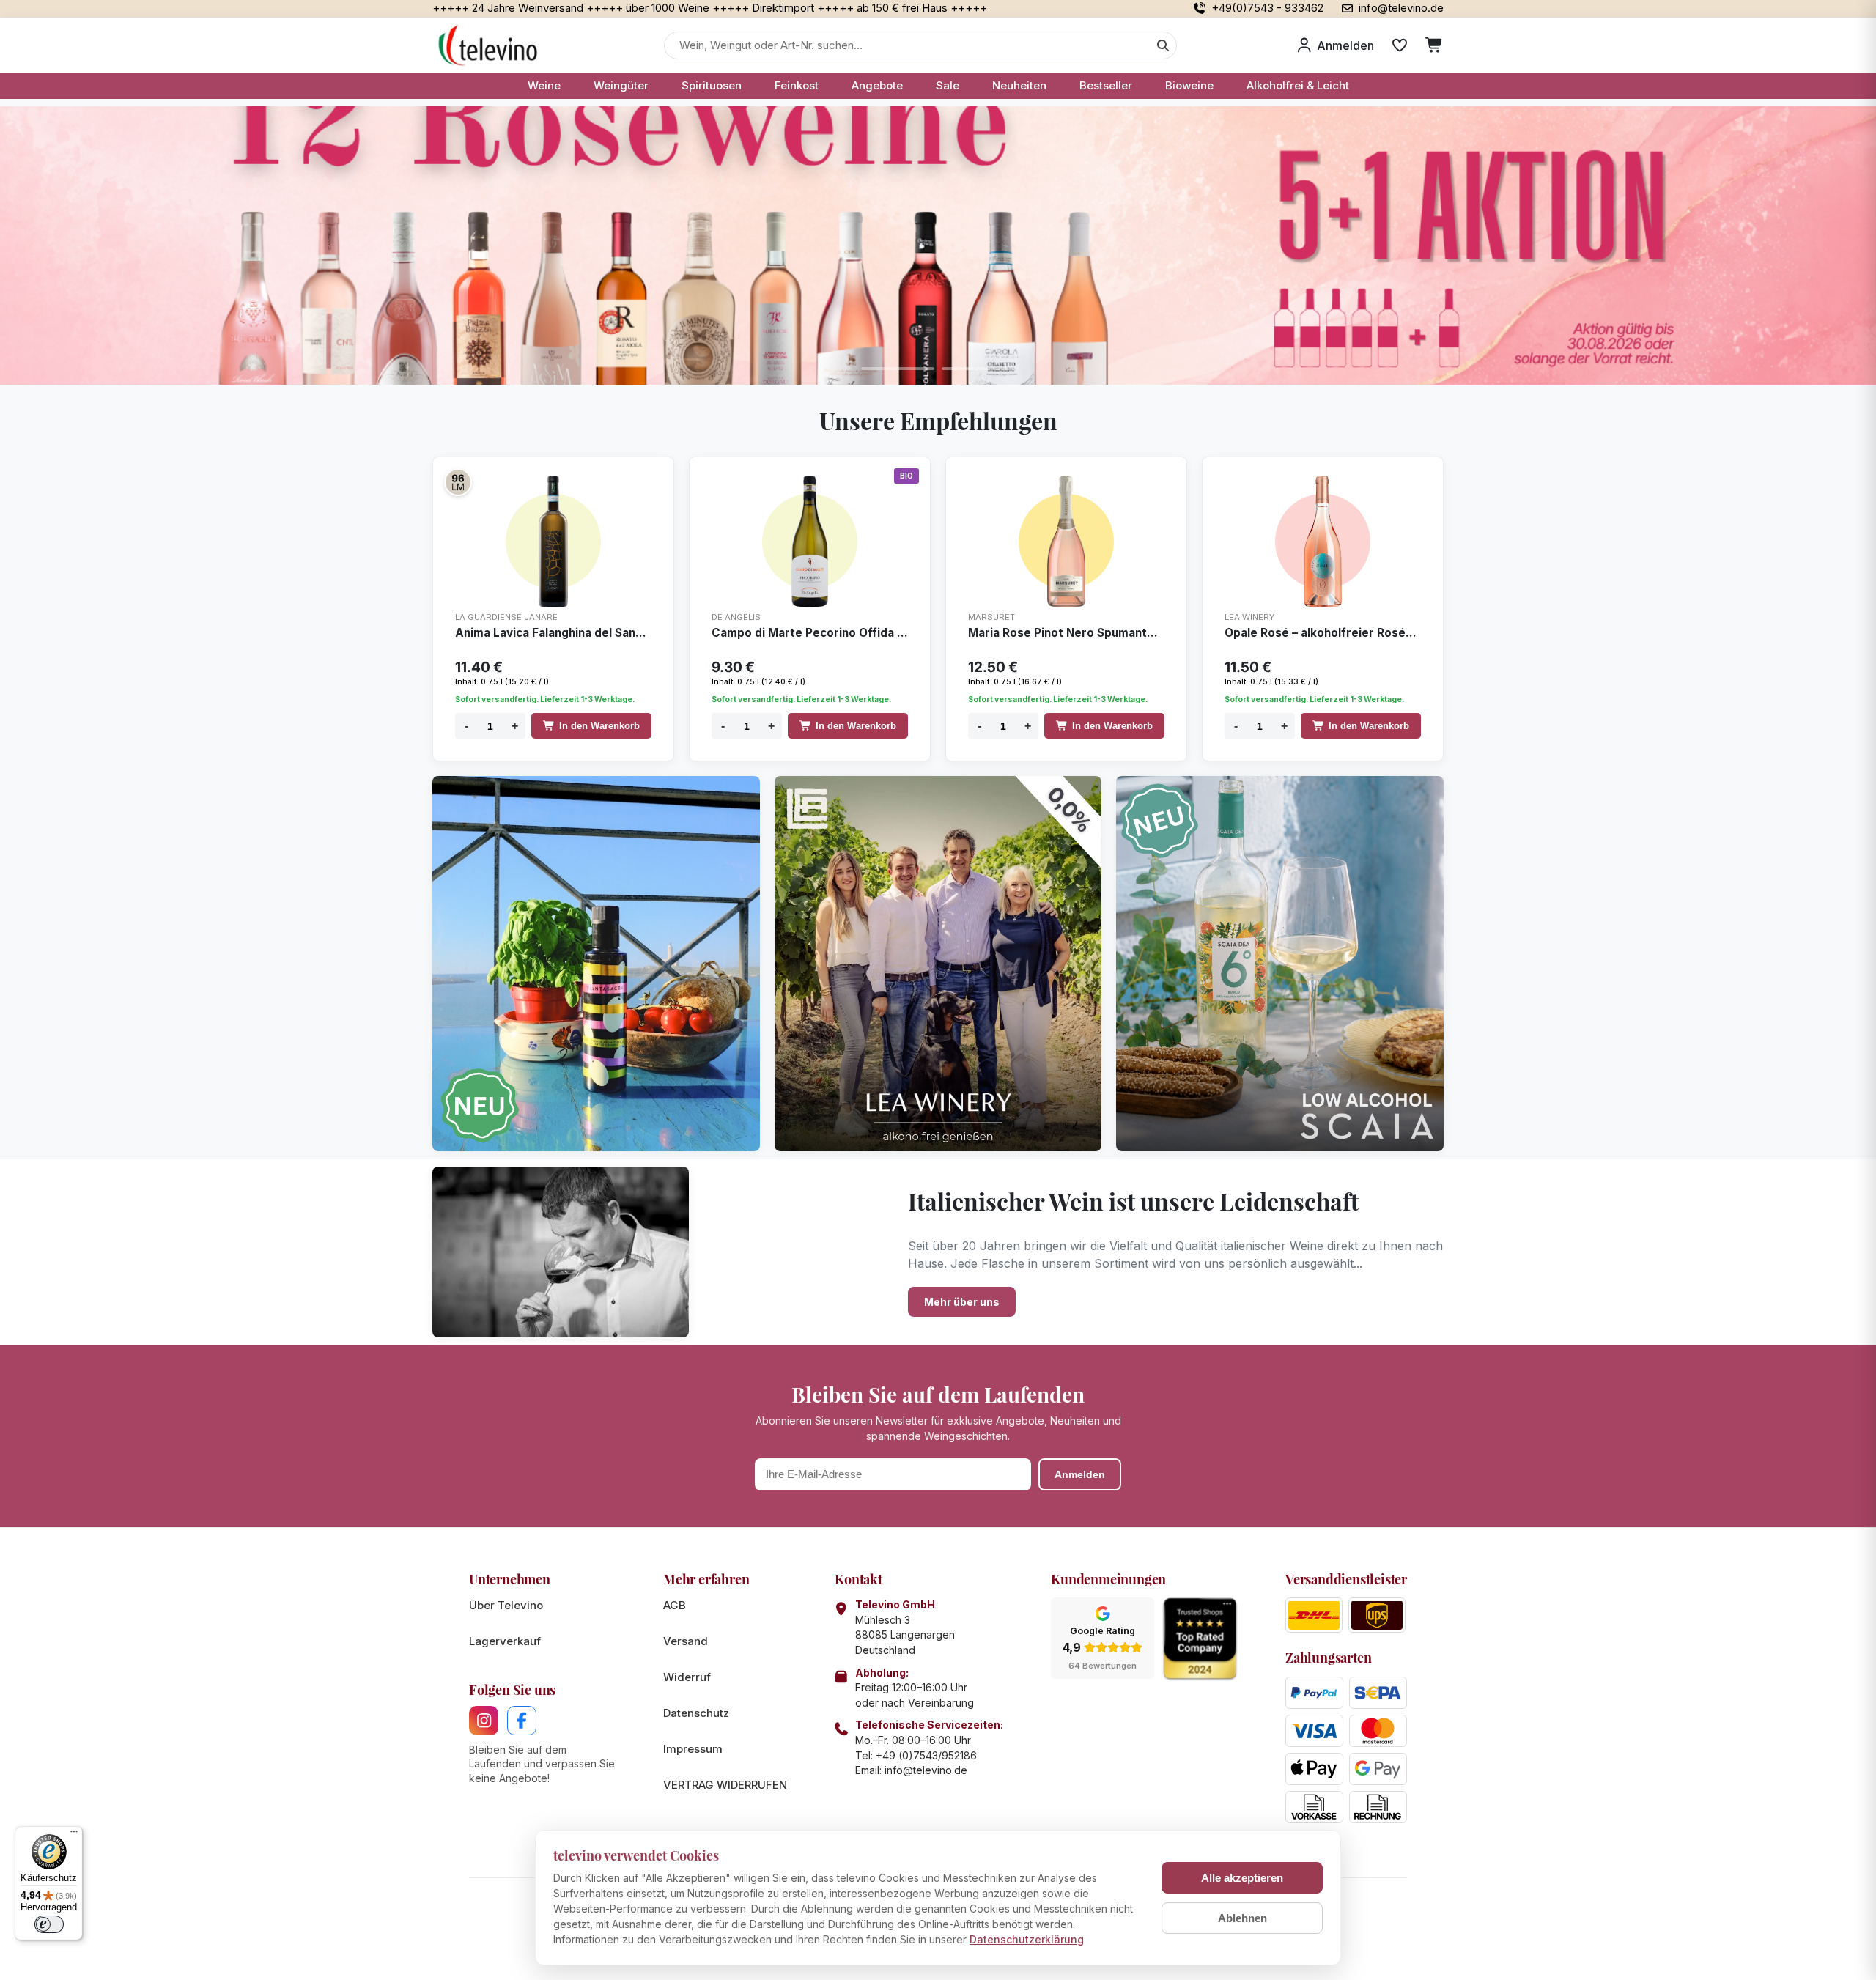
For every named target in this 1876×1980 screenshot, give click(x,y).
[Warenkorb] (1434, 45)
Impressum (693, 1749)
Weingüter (621, 85)
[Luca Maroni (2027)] (458, 482)
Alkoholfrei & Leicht (1298, 85)
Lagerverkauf (505, 1641)
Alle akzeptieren (1242, 1878)
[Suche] (1163, 45)
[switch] (49, 1924)
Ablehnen (1242, 1918)
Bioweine (1189, 85)
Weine (544, 85)
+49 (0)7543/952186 (926, 1755)
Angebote (877, 85)
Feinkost (797, 85)
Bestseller (1106, 85)
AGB (675, 1605)
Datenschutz (696, 1713)
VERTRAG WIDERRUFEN (725, 1785)
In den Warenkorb (599, 726)
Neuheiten (1019, 85)
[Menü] (74, 1835)
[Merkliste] (1400, 45)
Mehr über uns (962, 1302)
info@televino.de (926, 1770)
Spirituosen (712, 85)
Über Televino (506, 1605)
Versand (686, 1641)
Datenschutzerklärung (1027, 1939)
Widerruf (687, 1677)
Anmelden (1080, 1474)
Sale (948, 85)
